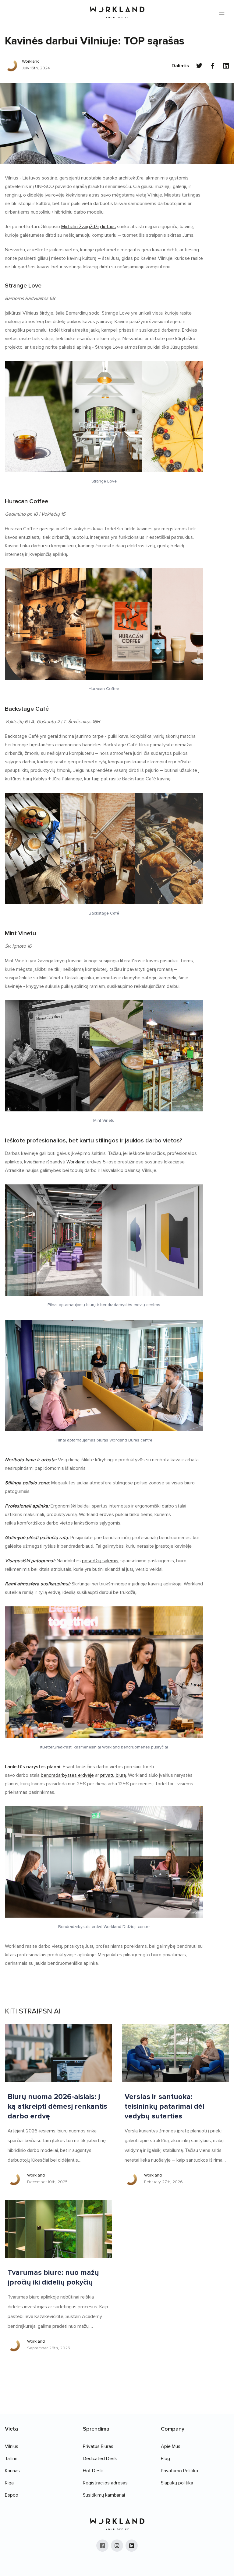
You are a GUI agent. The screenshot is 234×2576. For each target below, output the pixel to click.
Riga (9, 2483)
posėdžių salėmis (100, 1561)
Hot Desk (93, 2471)
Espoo (12, 2495)
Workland (76, 1162)
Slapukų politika (177, 2483)
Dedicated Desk (100, 2459)
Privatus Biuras (98, 2446)
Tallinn (11, 2459)
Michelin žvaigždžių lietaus (89, 227)
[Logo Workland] (117, 12)
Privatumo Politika (179, 2471)
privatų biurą (113, 1775)
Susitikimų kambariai (104, 2495)
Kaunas (12, 2471)
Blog (165, 2459)
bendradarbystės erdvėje (67, 1775)
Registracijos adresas (105, 2483)
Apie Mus (171, 2446)
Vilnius (12, 2446)
